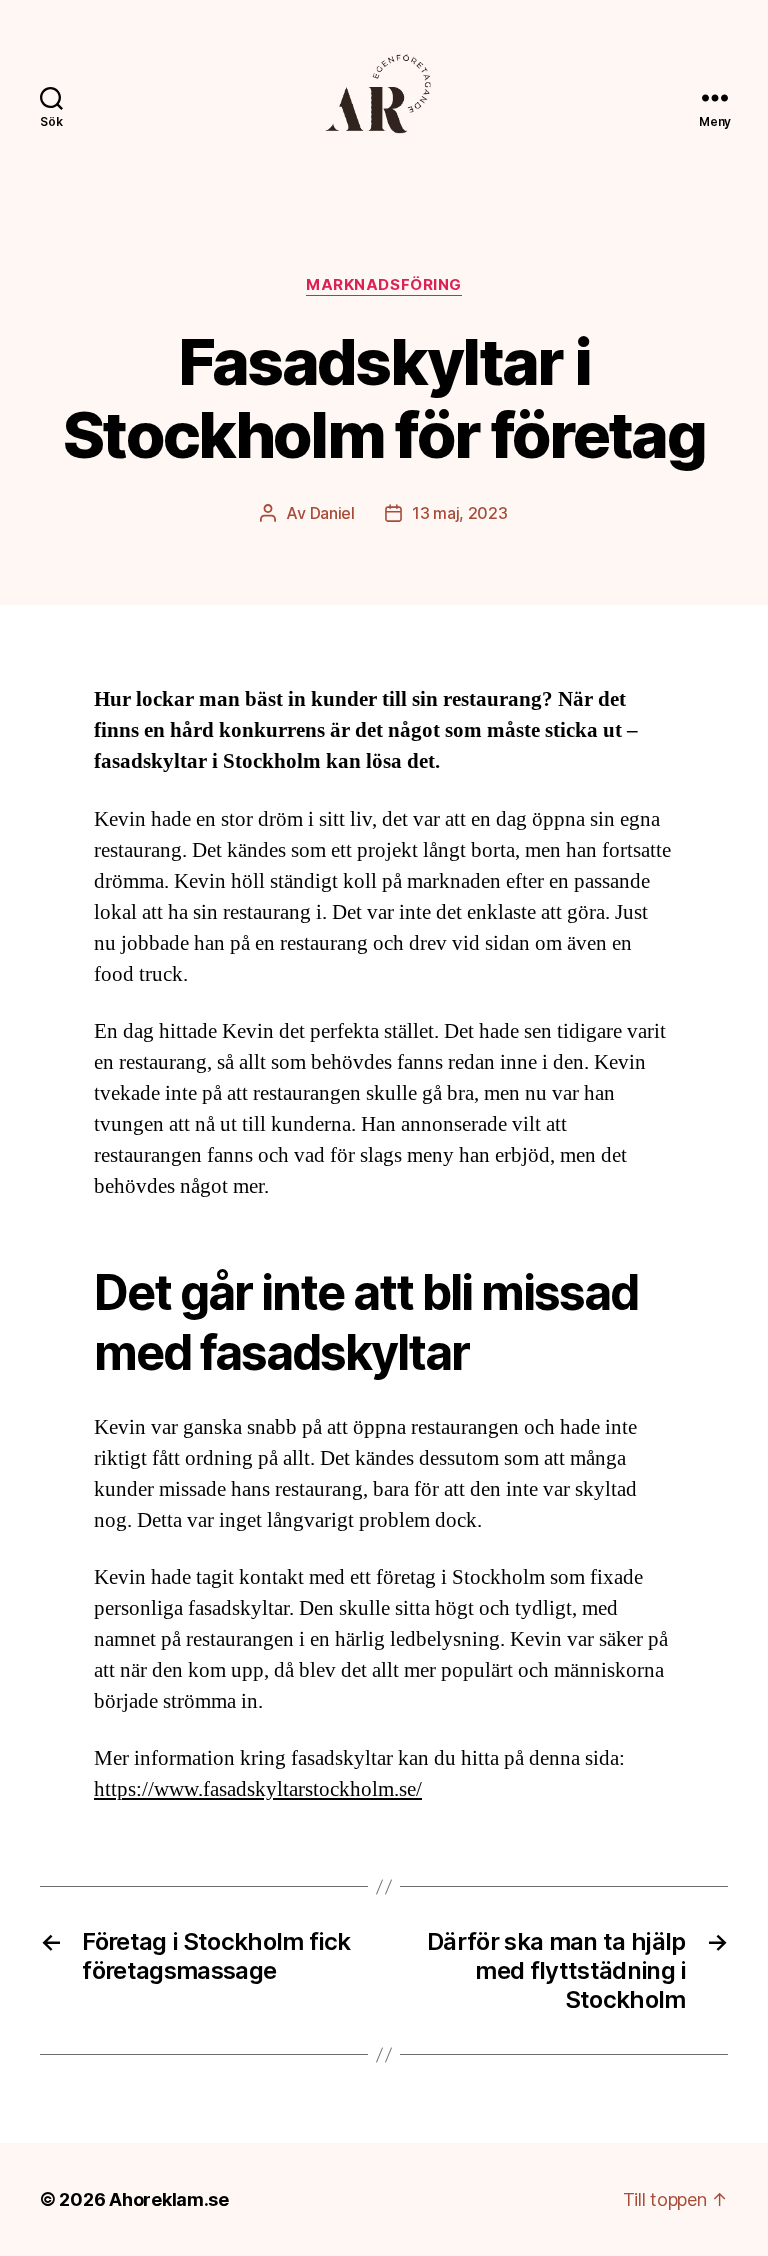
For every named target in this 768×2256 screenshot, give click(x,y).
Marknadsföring (384, 285)
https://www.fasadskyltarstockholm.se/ (258, 1789)
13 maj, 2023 (460, 513)
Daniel (332, 513)
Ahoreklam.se (169, 2199)
